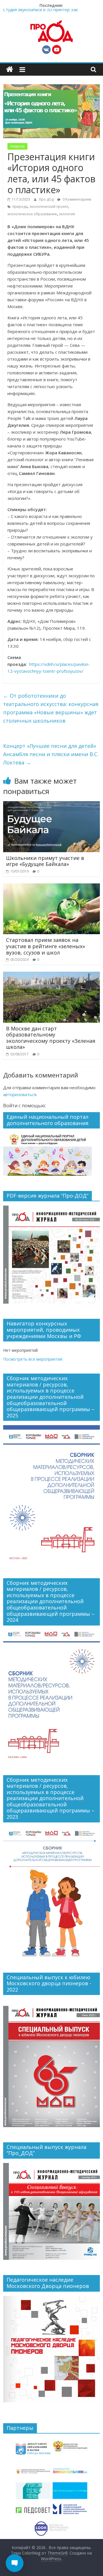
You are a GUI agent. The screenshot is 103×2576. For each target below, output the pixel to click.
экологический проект (49, 207)
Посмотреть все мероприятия (33, 1359)
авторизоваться (20, 1094)
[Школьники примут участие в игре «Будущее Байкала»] (51, 805)
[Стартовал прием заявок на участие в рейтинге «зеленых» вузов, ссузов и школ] (51, 887)
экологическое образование (32, 214)
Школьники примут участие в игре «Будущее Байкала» (45, 861)
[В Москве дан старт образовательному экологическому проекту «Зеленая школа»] (51, 975)
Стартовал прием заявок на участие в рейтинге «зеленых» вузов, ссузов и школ (45, 946)
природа (20, 207)
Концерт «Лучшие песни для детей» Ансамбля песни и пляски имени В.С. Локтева (51, 754)
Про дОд (47, 199)
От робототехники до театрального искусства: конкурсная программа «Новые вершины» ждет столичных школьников (51, 708)
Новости (17, 146)
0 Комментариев (76, 199)
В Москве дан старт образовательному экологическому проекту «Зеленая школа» (51, 1038)
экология (67, 214)
